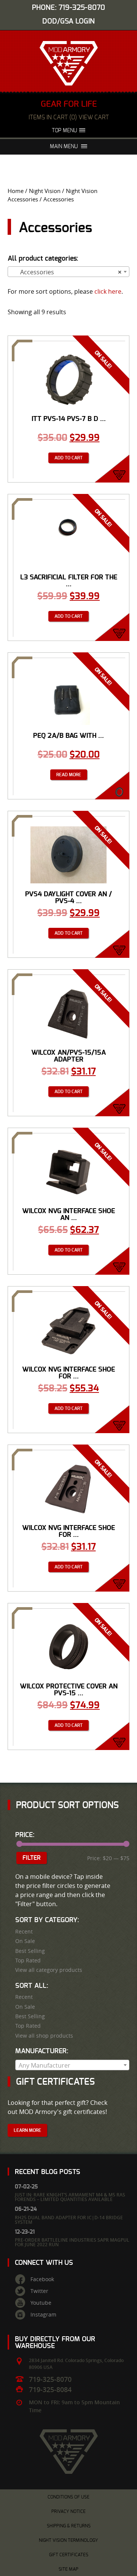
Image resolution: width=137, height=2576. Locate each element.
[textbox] (72, 2065)
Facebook (42, 2279)
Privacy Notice (68, 2511)
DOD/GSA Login (68, 21)
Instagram (43, 2315)
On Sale (25, 1941)
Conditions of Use (68, 2497)
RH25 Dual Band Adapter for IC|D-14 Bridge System (69, 2220)
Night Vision (45, 191)
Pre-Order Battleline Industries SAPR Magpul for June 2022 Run (72, 2242)
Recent (24, 1932)
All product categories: (43, 259)
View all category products (49, 1970)
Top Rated (28, 1960)
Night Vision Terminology (68, 2540)
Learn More (27, 2130)
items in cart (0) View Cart (69, 117)
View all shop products (44, 2036)
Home (16, 191)
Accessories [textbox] (66, 272)
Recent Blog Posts (48, 2172)
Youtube (41, 2303)
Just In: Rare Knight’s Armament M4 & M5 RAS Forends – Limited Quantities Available (70, 2197)
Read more (69, 775)
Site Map (68, 2569)
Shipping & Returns (69, 2526)
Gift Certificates (69, 2555)
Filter (32, 1858)
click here (108, 291)
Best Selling (30, 1951)
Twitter (39, 2291)
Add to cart (68, 458)
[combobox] (68, 272)
